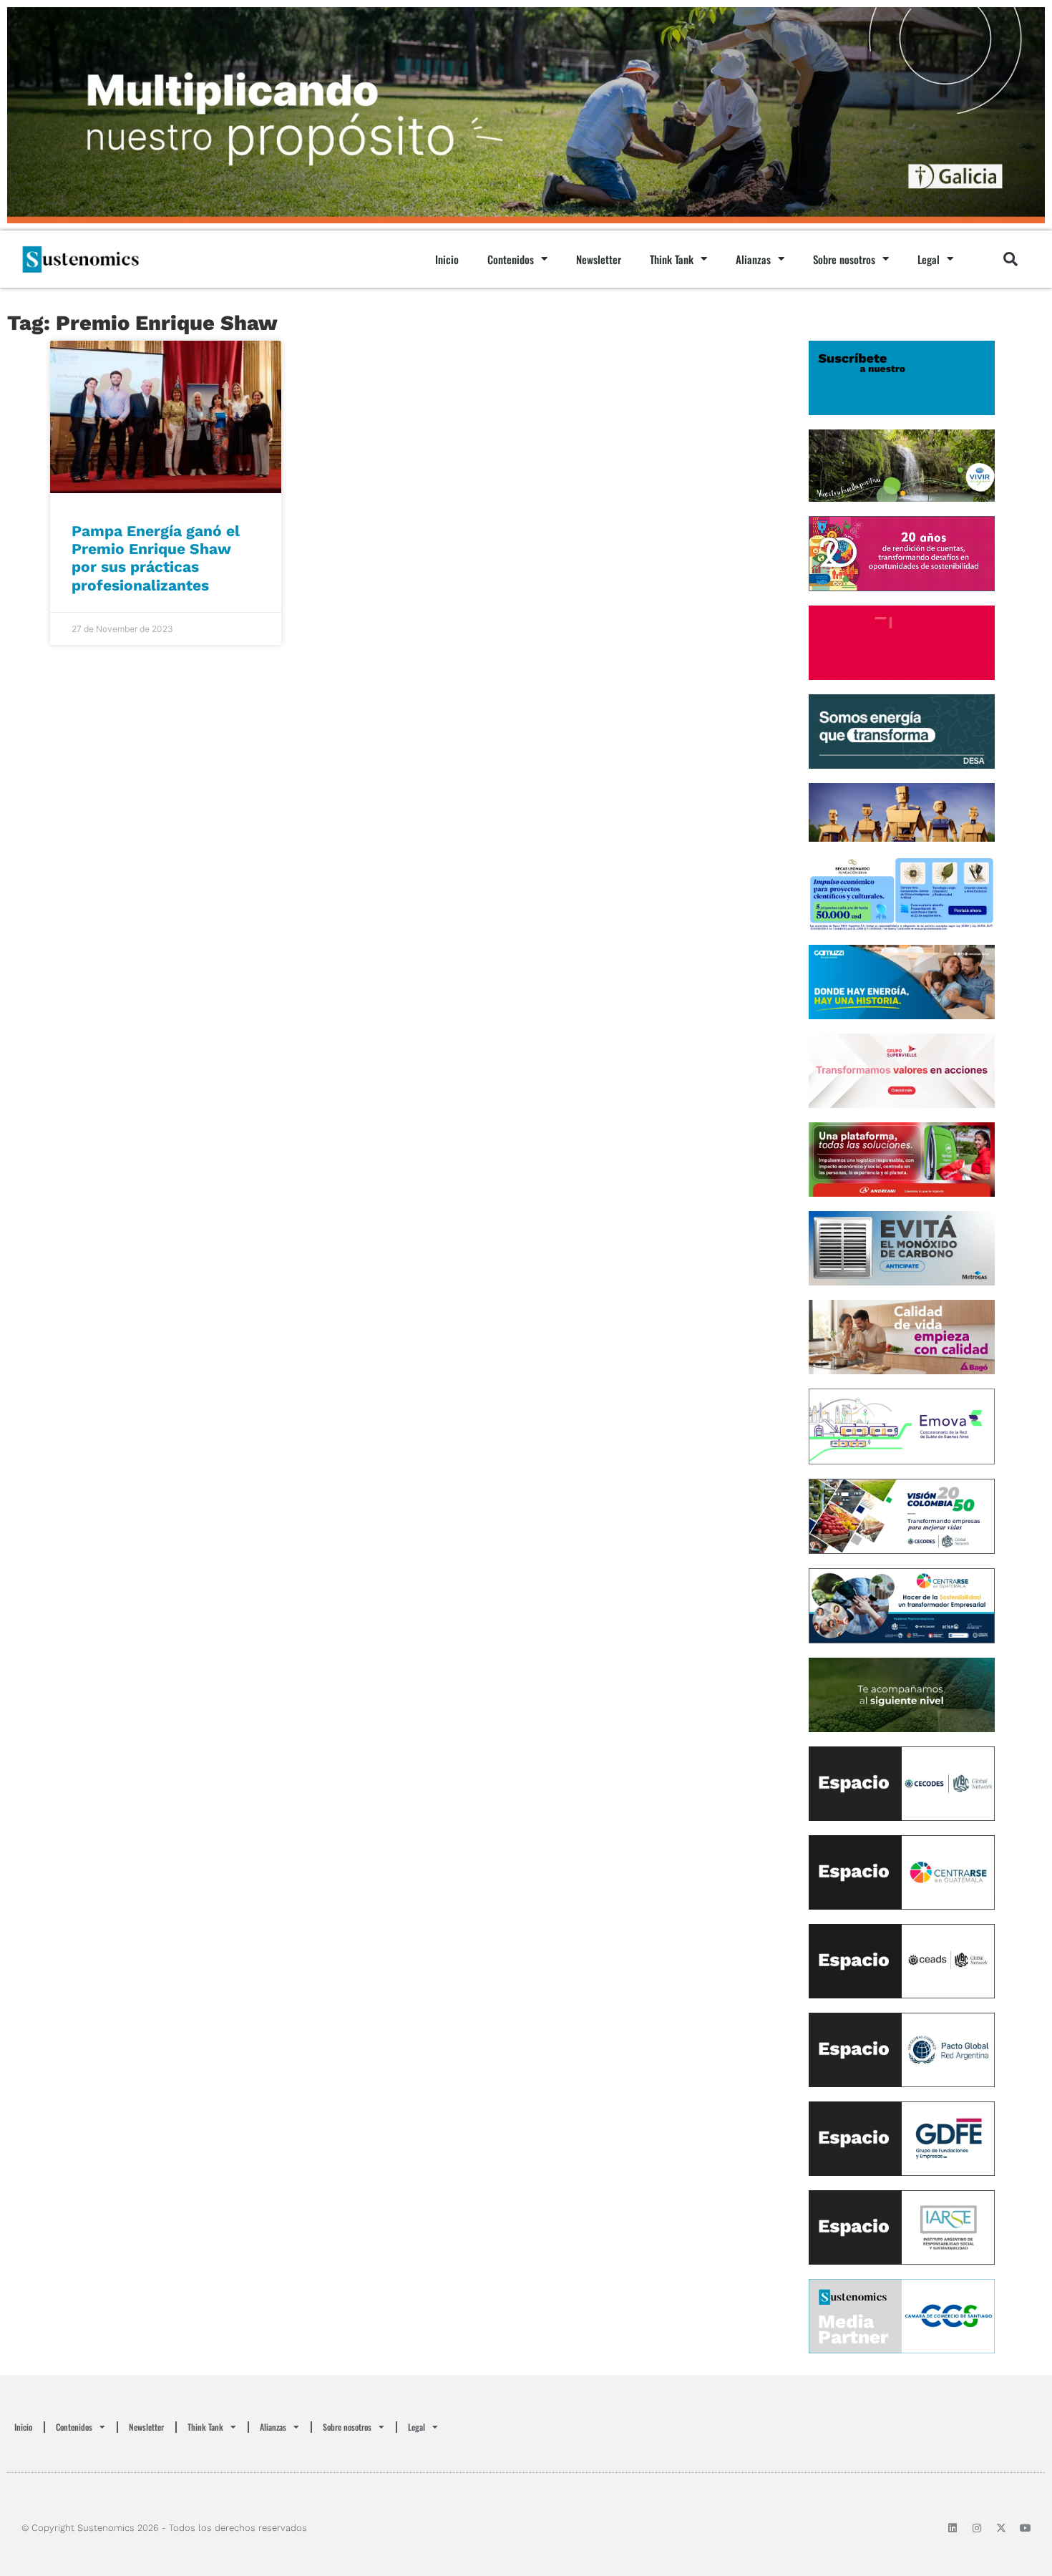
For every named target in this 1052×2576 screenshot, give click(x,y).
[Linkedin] (953, 2528)
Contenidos (511, 259)
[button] (1010, 259)
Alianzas (753, 259)
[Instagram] (977, 2528)
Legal (929, 259)
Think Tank (672, 259)
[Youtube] (1026, 2528)
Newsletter (599, 259)
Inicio (447, 259)
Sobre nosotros (844, 259)
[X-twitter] (1001, 2528)
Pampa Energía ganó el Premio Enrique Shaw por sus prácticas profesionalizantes (156, 558)
